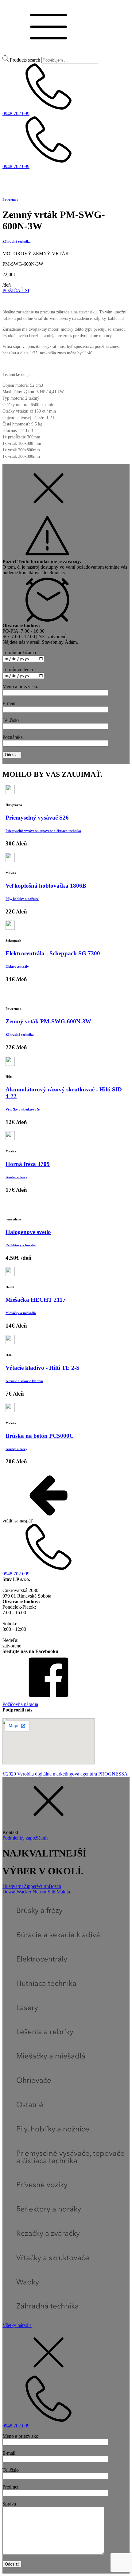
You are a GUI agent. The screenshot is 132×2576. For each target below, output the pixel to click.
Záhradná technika (17, 241)
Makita (63, 1892)
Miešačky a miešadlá (21, 1313)
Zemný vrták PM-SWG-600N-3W (48, 1021)
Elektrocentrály (17, 966)
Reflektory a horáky (21, 1245)
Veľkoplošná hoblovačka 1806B (46, 886)
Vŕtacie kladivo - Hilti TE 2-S (43, 1368)
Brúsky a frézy (16, 1177)
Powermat (10, 200)
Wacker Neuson (32, 1892)
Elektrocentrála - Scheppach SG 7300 (53, 953)
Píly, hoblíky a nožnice (22, 899)
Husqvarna (13, 1886)
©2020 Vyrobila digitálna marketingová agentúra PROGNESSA (65, 1774)
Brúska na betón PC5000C (40, 1436)
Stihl (52, 1892)
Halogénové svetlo (28, 1232)
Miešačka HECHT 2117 (36, 1300)
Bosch (55, 1886)
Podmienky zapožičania (26, 1838)
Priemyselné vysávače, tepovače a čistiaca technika (43, 831)
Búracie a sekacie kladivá (24, 1381)
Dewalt (10, 1892)
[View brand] (11, 187)
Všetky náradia (17, 2325)
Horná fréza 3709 (28, 1164)
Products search (25, 60)
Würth (43, 1886)
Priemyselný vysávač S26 (37, 818)
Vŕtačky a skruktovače (23, 1109)
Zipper (30, 1886)
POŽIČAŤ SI (16, 290)
